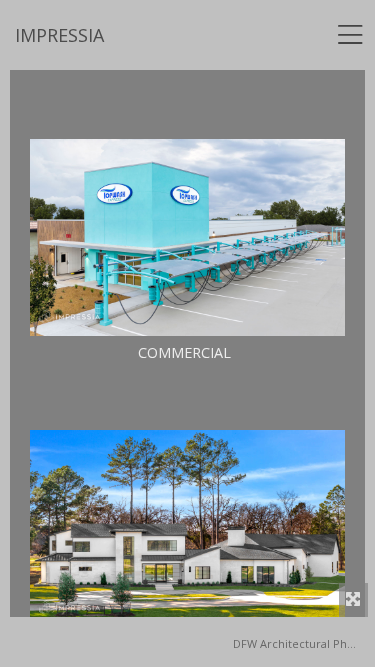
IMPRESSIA (59, 35)
